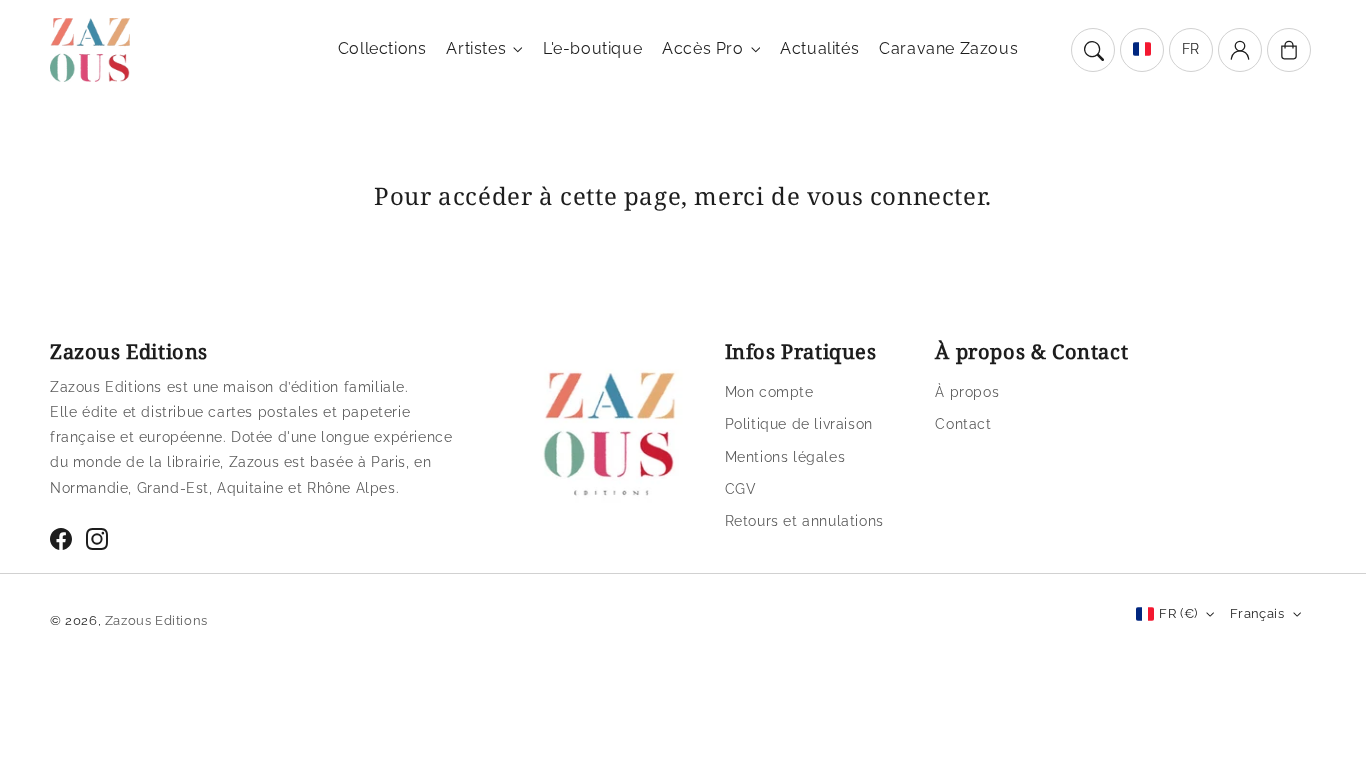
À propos (967, 392)
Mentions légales (785, 457)
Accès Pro (702, 48)
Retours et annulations (804, 521)
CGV (741, 489)
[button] (1093, 50)
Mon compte (769, 392)
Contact (963, 424)
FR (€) (1178, 613)
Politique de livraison (799, 424)
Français (1257, 613)
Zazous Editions (156, 620)
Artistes (476, 48)
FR (1191, 49)
